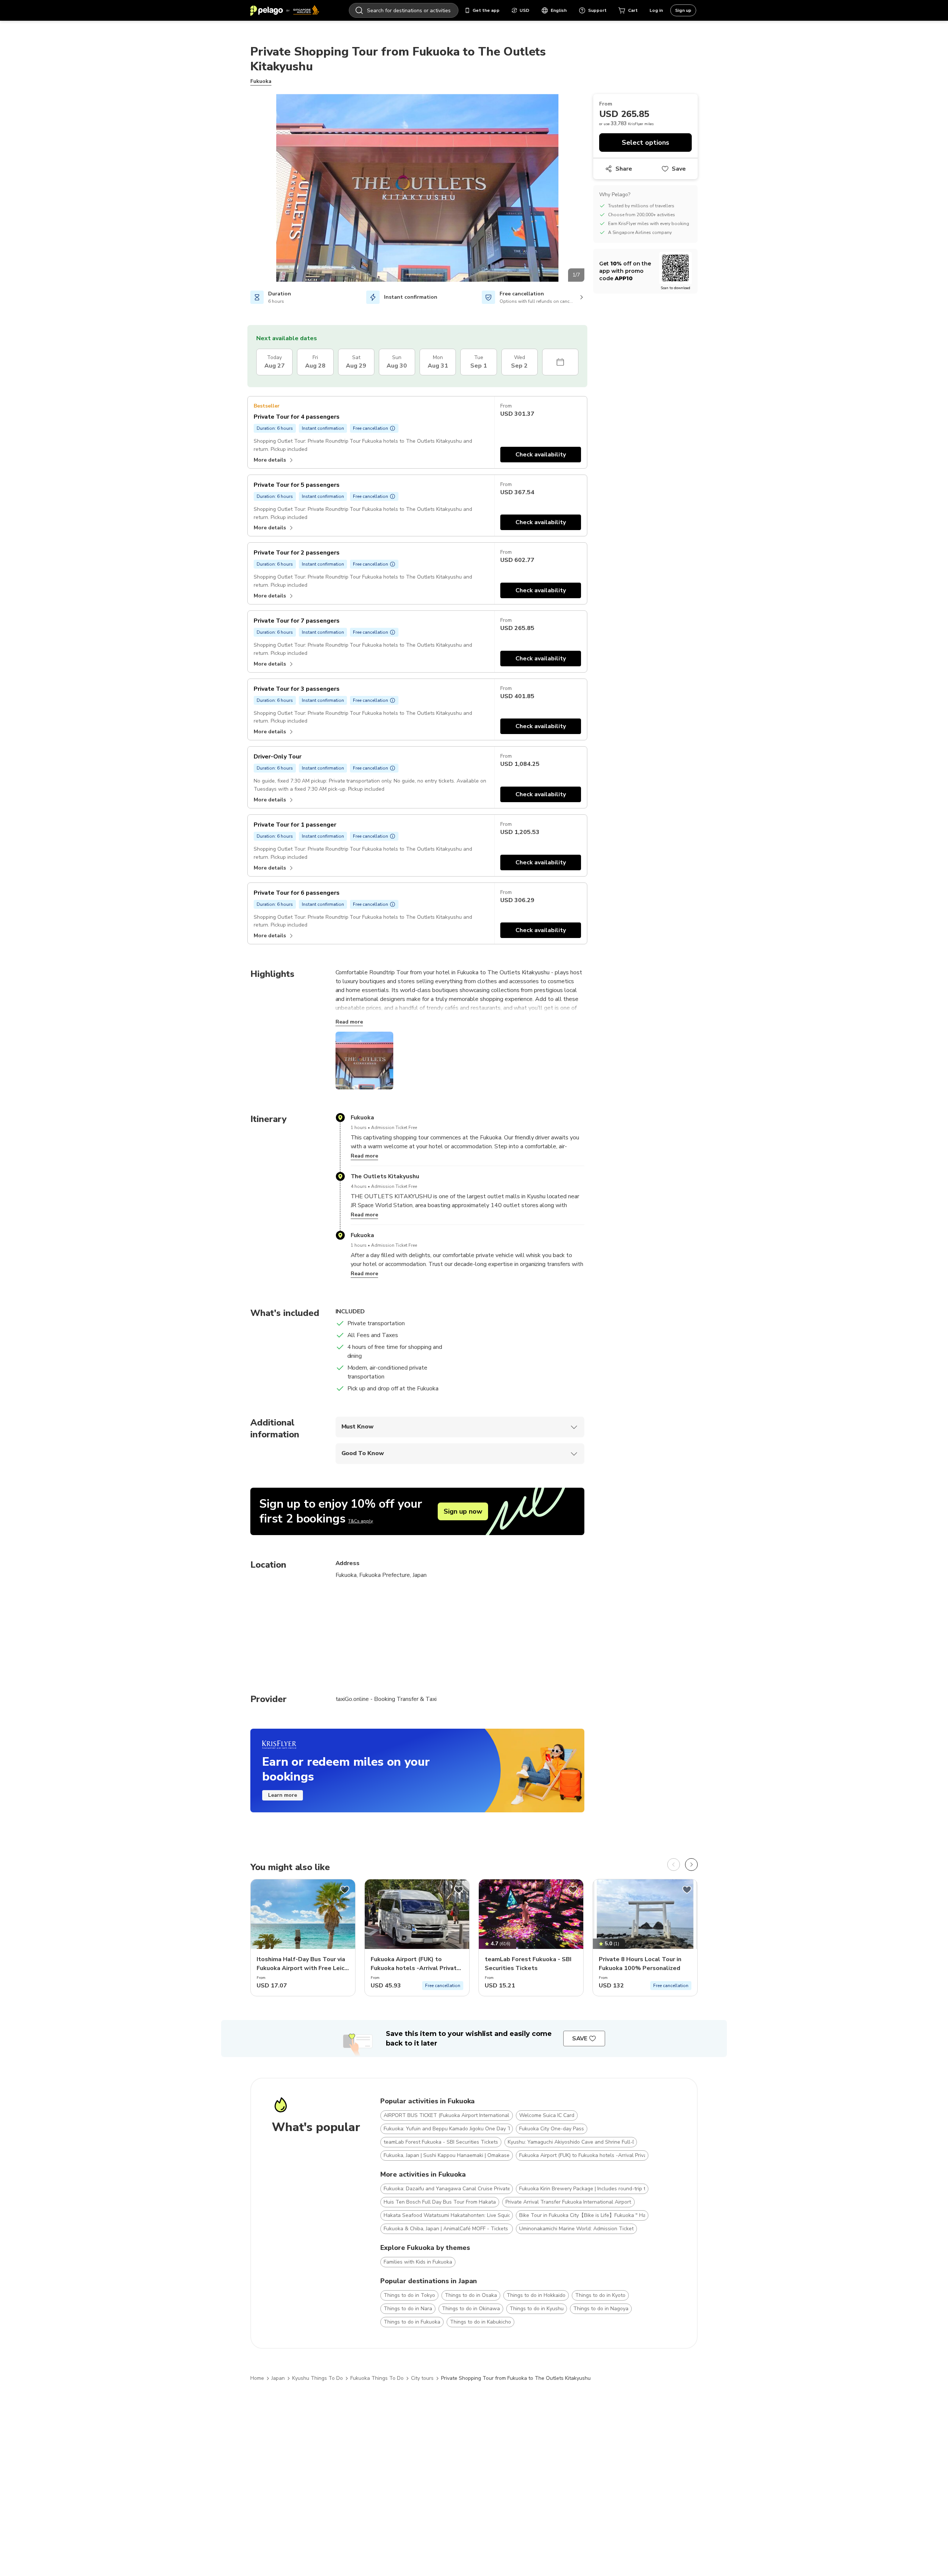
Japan (278, 2378)
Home (257, 2378)
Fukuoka (261, 81)
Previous (245, 189)
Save (679, 169)
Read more (349, 1022)
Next (590, 189)
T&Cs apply (360, 1521)
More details (270, 460)
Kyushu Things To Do (318, 2378)
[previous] (674, 1865)
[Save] (345, 1890)
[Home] (285, 10)
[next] (691, 1865)
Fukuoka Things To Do (377, 2378)
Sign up (683, 10)
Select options (645, 143)
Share (624, 169)
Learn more (283, 1795)
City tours (422, 2378)
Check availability (541, 455)
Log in (656, 10)
